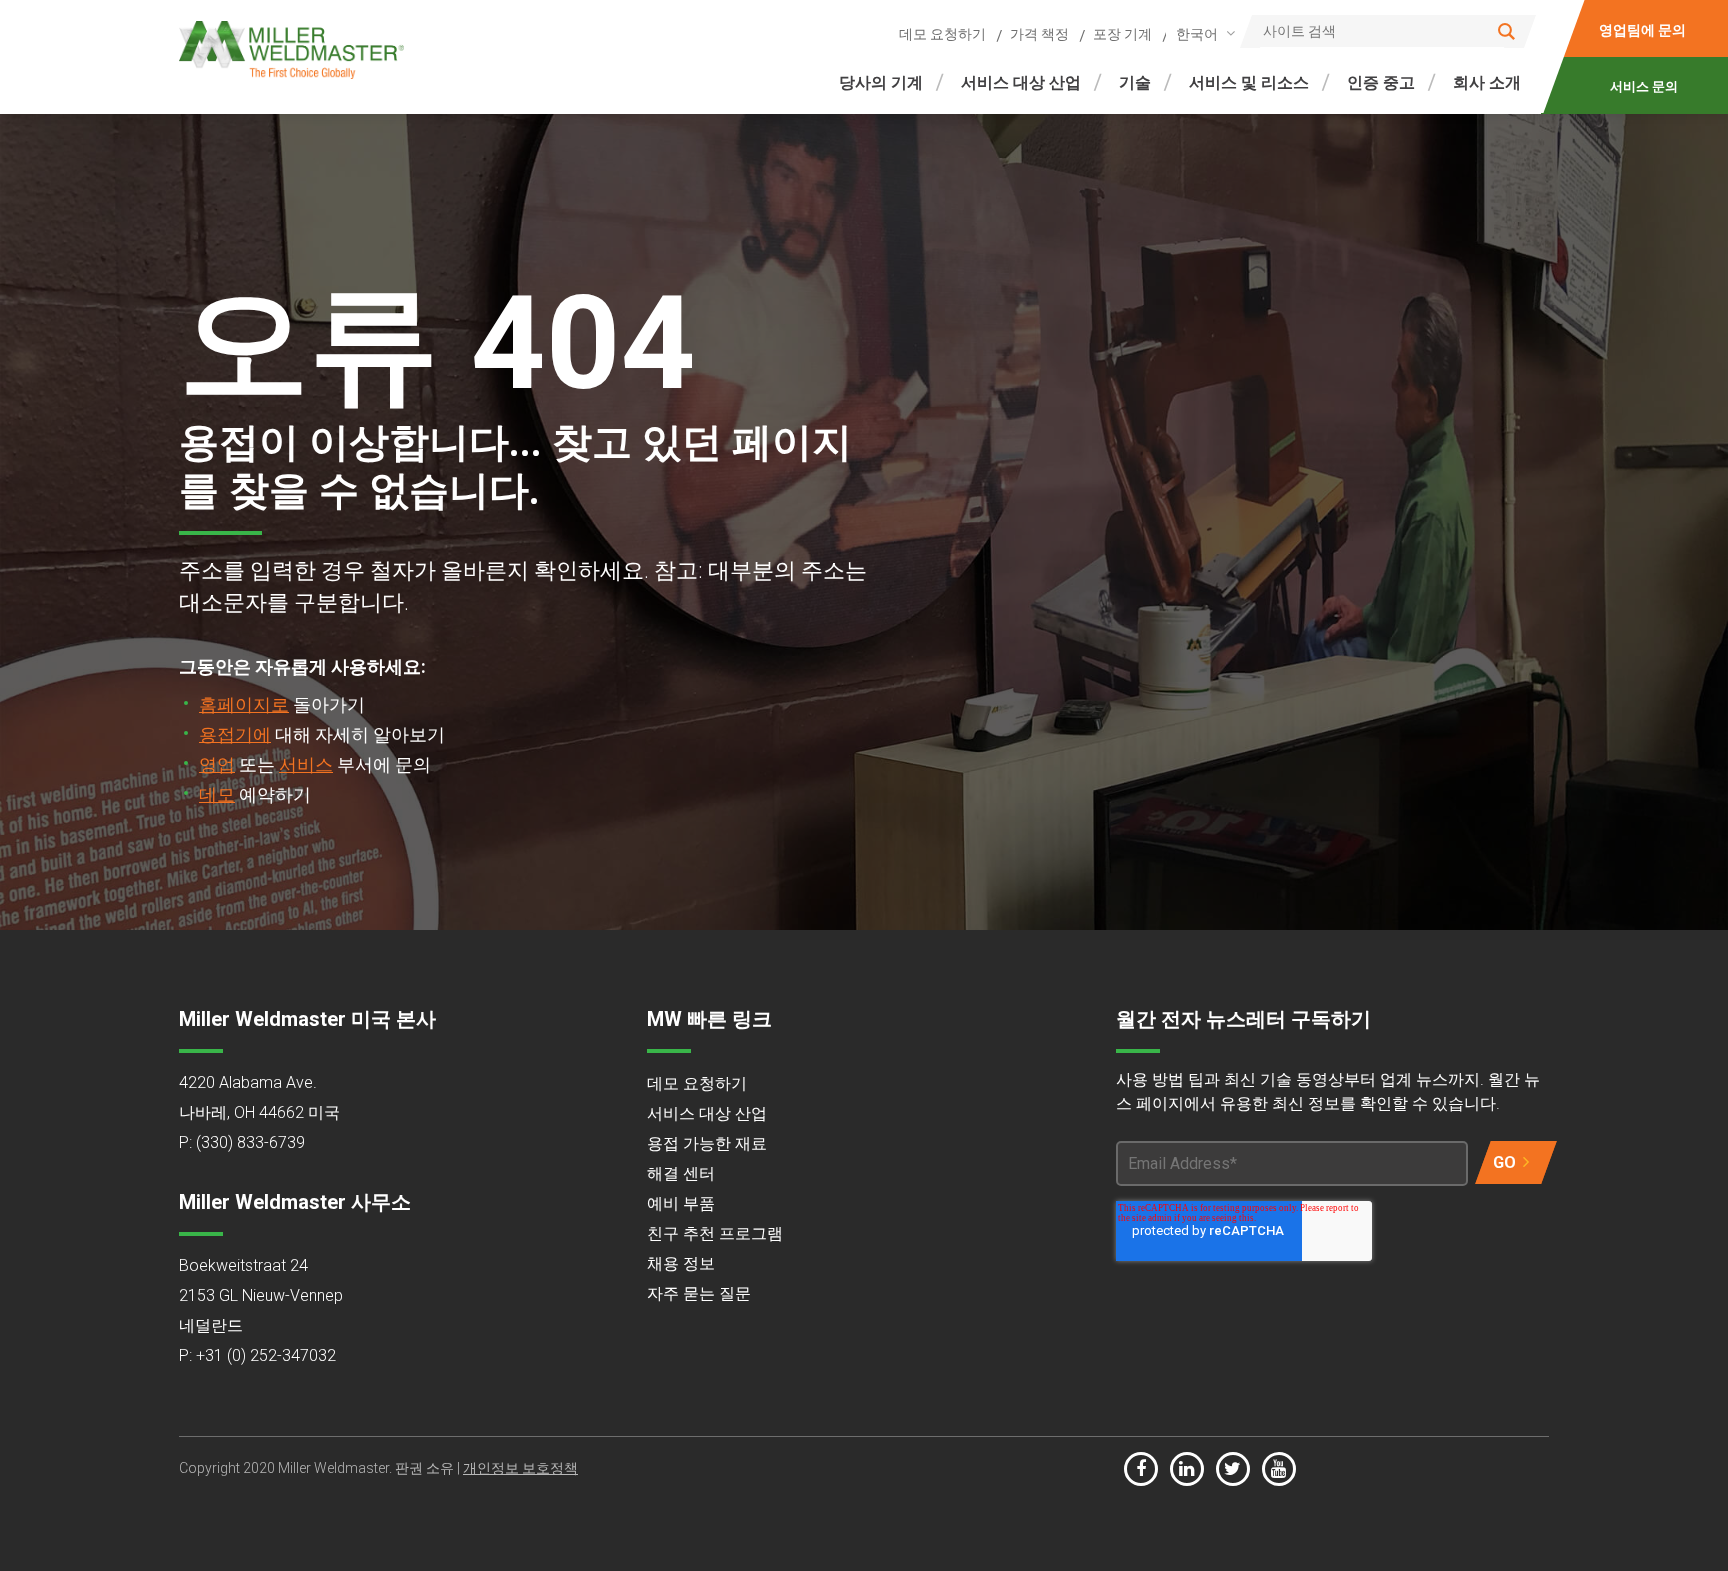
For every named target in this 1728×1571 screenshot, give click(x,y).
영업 (217, 764)
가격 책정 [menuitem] (1039, 34)
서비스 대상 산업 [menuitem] (1021, 82)
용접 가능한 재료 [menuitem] (707, 1143)
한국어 (1197, 34)
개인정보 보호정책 (520, 1468)
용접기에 (235, 734)
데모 (217, 794)
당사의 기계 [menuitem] (881, 82)
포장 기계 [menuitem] (1122, 34)
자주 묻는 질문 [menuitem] (699, 1293)
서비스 (306, 764)
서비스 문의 (1645, 86)
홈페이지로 (244, 704)
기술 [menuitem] (1135, 82)
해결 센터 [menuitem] (681, 1173)
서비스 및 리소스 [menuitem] (1249, 82)
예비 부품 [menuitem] (681, 1203)
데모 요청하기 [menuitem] (942, 34)
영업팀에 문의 (1643, 30)
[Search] (1506, 31)
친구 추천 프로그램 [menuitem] (715, 1233)
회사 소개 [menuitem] (1487, 82)
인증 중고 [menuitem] (1381, 82)
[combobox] (1202, 33)
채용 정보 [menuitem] (681, 1263)
